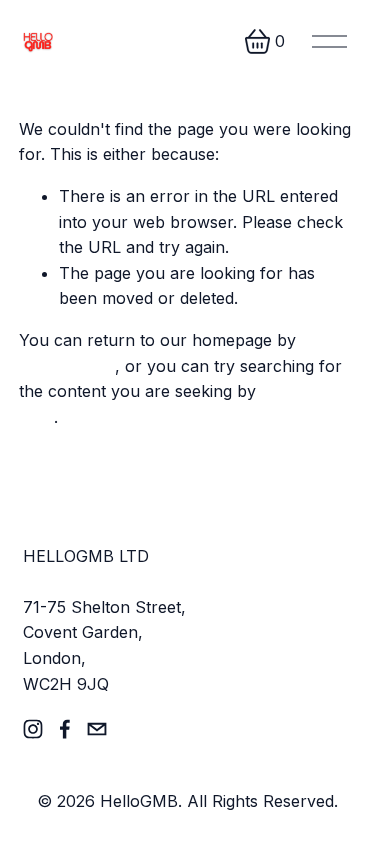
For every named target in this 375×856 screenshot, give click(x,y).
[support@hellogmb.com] (97, 729)
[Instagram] (33, 729)
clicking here (67, 366)
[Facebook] (65, 729)
